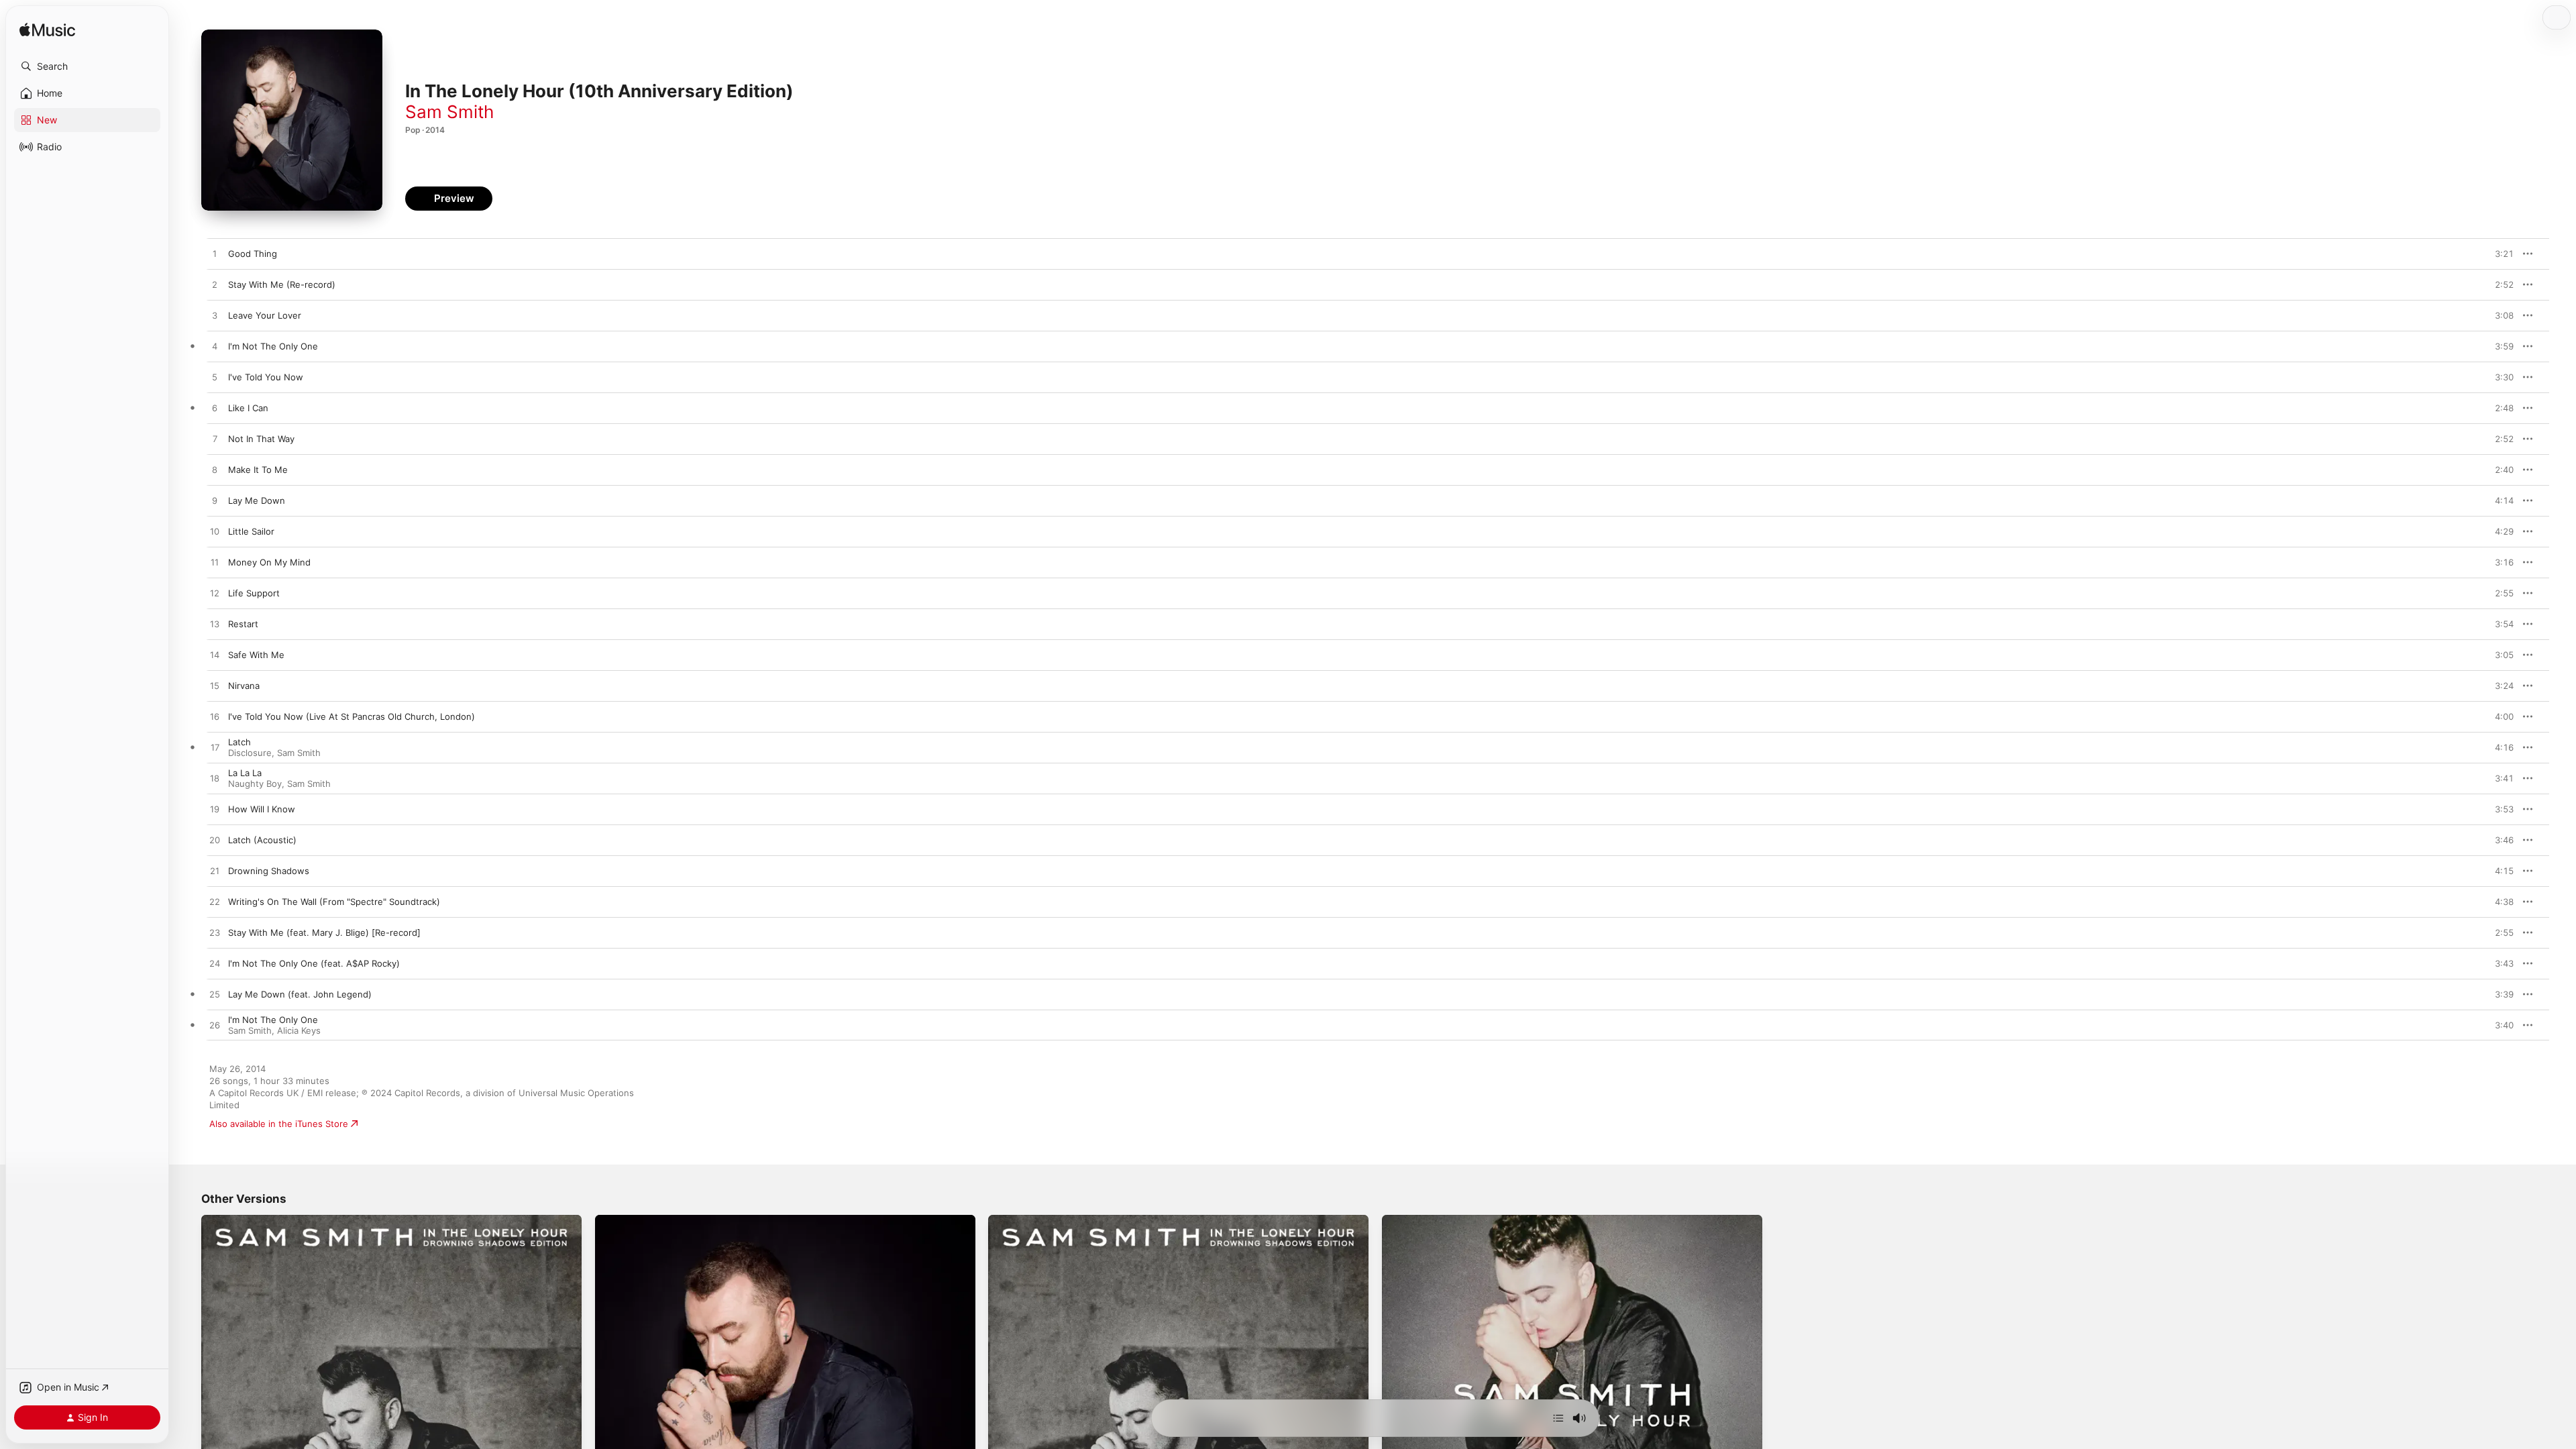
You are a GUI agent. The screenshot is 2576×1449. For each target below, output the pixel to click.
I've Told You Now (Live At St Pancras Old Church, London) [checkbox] (352, 716)
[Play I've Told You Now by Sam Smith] (215, 378)
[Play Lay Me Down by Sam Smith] (215, 501)
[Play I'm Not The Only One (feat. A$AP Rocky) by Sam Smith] (215, 964)
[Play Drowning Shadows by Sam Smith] (215, 871)
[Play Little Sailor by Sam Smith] (215, 532)
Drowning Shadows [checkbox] (269, 871)
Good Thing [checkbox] (253, 254)
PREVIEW (2499, 254)
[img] (47, 31)
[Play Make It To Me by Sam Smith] (215, 470)
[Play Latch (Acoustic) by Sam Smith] (215, 841)
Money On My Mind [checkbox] (269, 562)
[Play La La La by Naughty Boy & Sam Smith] (215, 779)
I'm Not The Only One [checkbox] (273, 346)
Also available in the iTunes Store (279, 1124)
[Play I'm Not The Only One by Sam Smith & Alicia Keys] (215, 1026)
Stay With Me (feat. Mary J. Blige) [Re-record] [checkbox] (324, 932)
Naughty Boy (255, 784)
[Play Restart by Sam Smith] (215, 625)
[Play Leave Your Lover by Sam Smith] (215, 316)
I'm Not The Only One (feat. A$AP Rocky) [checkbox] (314, 963)
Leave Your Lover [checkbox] (265, 315)
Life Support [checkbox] (254, 593)
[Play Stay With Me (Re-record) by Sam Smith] (215, 285)
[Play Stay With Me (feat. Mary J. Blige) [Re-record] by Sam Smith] (215, 933)
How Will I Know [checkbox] (262, 809)
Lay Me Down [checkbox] (257, 500)
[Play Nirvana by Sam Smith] (215, 686)
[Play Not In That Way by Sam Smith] (215, 439)
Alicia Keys (299, 1030)
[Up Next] (1558, 1418)
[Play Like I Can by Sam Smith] (215, 409)
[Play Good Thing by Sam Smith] (215, 254)
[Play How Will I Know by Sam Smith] (215, 810)
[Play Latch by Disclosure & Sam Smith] (215, 748)
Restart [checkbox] (243, 624)
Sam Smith (449, 112)
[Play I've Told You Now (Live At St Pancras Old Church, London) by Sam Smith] (215, 717)
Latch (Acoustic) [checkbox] (262, 840)
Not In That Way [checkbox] (261, 439)
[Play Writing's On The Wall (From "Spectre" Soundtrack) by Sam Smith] (215, 902)
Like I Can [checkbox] (248, 408)
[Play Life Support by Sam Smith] (215, 594)
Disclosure (250, 753)
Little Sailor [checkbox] (251, 531)
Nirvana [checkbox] (244, 686)
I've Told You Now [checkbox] (266, 377)
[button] (87, 66)
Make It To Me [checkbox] (258, 470)
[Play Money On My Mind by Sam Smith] (215, 563)
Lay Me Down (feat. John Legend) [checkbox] (300, 994)
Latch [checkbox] (239, 742)
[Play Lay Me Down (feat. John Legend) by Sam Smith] (215, 995)
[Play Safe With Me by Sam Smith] (215, 655)
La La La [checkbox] (245, 773)
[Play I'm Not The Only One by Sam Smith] (215, 347)
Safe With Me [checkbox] (256, 655)
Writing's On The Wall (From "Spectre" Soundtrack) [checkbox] (334, 902)
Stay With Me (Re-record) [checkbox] (282, 284)
